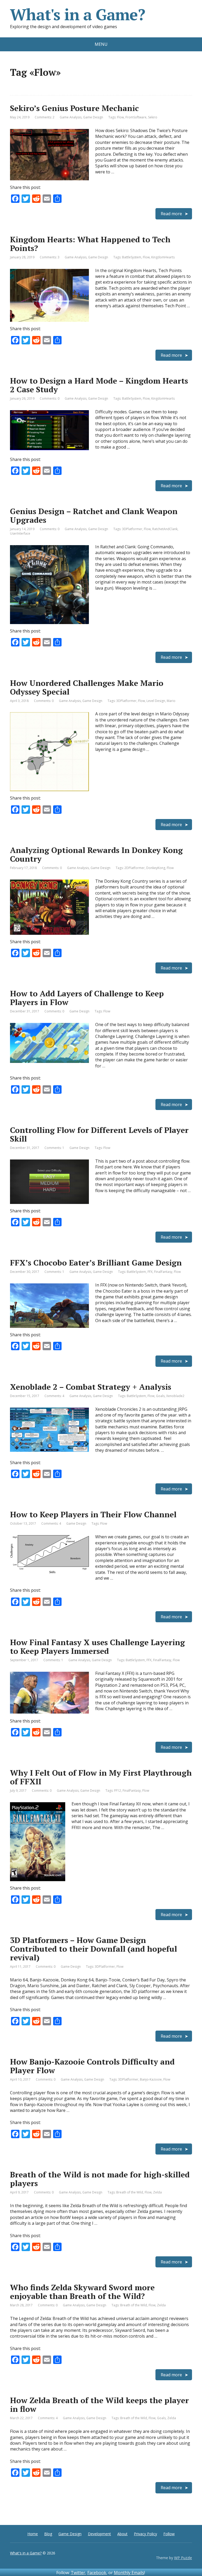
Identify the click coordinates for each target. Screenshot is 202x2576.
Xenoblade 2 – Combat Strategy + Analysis (91, 1387)
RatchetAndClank (165, 529)
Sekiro (153, 117)
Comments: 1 (54, 1148)
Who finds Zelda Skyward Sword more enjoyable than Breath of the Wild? (82, 2292)
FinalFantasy (163, 1272)
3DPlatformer (132, 529)
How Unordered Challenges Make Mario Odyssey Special (87, 687)
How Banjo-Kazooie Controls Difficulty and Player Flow (92, 2066)
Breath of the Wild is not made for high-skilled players (100, 2179)
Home (33, 2534)
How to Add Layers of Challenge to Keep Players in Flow (87, 998)
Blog (48, 2534)
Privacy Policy (145, 2534)
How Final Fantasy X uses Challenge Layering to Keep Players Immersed (97, 1647)
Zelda (157, 2192)
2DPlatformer (135, 868)
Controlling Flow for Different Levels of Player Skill (99, 1134)
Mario (171, 701)
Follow (169, 2534)
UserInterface (20, 533)
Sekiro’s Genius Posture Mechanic (74, 108)
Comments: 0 (50, 398)
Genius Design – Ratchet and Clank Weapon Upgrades (94, 516)
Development (99, 2534)
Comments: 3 (50, 257)
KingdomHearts (163, 257)
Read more (171, 214)
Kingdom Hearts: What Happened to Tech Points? (90, 244)
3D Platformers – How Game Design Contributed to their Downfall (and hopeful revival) (94, 1949)
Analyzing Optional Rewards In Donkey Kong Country (96, 854)
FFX (150, 1272)
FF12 (118, 1791)
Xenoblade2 (175, 1396)
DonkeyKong (156, 868)
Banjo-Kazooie (151, 2079)
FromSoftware (136, 117)
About (122, 2534)
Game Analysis (71, 117)
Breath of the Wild (130, 2192)
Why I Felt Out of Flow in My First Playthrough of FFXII (101, 1777)
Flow (120, 117)
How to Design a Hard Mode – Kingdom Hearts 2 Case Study (99, 385)
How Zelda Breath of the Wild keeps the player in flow (99, 2405)
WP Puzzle (183, 2558)
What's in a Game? (78, 14)
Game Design (93, 117)
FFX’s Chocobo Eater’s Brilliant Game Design (96, 1263)
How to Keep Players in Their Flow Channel (93, 1514)
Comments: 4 (54, 1396)
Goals (160, 1396)
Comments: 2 (45, 117)
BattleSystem (132, 257)
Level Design (156, 701)
